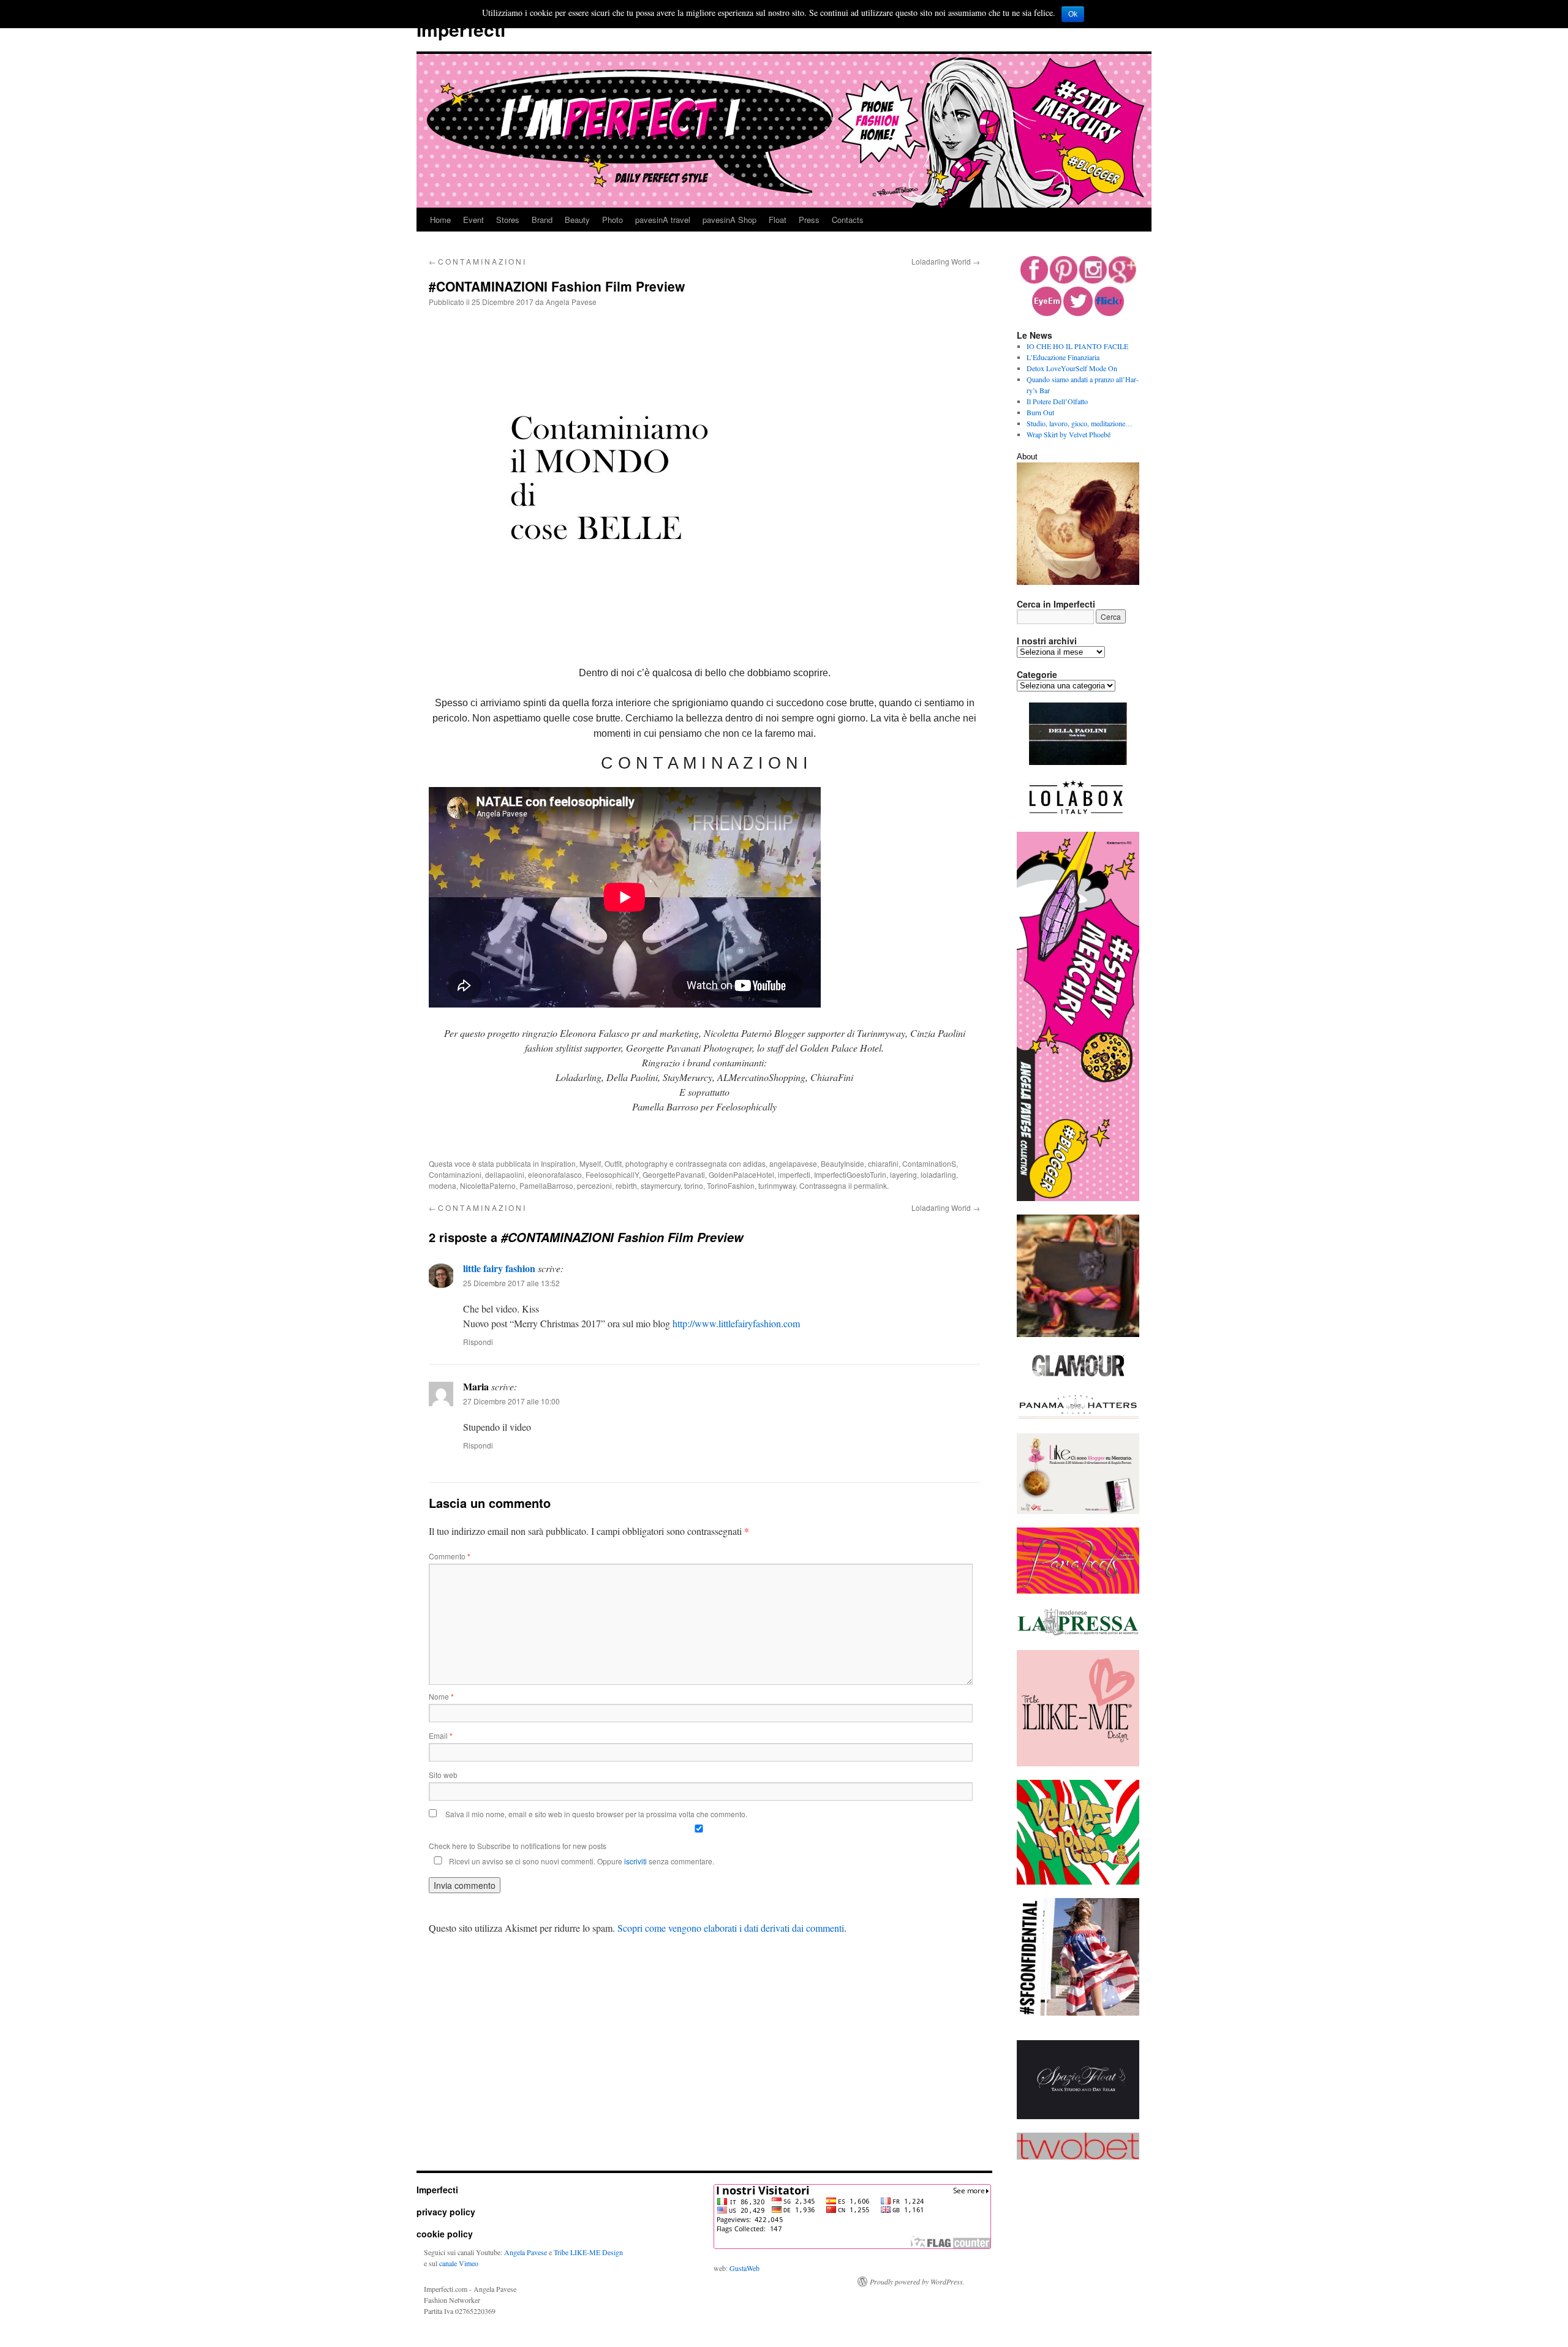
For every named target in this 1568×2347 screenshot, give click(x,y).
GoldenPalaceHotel (741, 1174)
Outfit (613, 1163)
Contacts (848, 220)
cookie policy (445, 2234)
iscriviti (635, 1861)
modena (443, 1185)
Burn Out (1040, 412)
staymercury (661, 1185)
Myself (590, 1163)
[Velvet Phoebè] (1078, 1882)
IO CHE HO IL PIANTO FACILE (1077, 346)
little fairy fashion (499, 1268)
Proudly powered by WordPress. (917, 2281)
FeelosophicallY (612, 1174)
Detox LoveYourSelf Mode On (1072, 368)
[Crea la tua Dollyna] (1078, 1763)
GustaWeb (744, 2268)
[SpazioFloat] (1078, 2116)
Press (809, 220)
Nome (441, 1696)
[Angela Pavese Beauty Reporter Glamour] (1078, 1377)
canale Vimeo (459, 2263)
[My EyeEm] (1047, 313)
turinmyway (777, 1185)
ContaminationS (929, 1163)
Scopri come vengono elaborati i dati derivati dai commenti (731, 1928)
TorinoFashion (731, 1185)
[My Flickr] (1109, 313)
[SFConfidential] (1078, 2013)
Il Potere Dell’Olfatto (1057, 401)
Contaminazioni (455, 1174)
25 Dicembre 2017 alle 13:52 (511, 1283)
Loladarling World (946, 261)
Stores (508, 220)
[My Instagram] (1093, 281)
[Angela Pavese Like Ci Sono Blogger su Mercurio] (1078, 1511)
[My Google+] (1122, 281)
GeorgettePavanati (674, 1174)
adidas (754, 1163)
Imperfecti (461, 29)
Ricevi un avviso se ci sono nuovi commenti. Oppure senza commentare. (581, 1861)
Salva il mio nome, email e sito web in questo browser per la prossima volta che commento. (596, 1814)
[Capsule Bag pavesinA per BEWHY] (1078, 1334)
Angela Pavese (571, 302)
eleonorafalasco (555, 1174)
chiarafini (883, 1163)
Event (473, 220)
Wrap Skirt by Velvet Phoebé (1069, 434)
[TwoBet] (1078, 2157)
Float (778, 220)
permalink (870, 1185)
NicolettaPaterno (488, 1185)
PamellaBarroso (546, 1185)
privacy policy (446, 2212)
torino (694, 1185)
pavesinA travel (663, 220)
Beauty (577, 220)
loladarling (938, 1174)
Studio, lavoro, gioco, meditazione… (1080, 423)
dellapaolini (505, 1174)
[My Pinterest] (1064, 281)
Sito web (443, 1775)
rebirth (626, 1185)
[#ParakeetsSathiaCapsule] (1078, 1591)
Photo (612, 220)
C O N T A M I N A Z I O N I (477, 261)
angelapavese (793, 1163)
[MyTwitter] (1078, 313)
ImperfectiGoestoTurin (850, 1174)
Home (440, 220)
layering (903, 1174)
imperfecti (794, 1174)
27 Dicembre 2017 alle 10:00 (511, 1401)
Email (441, 1735)
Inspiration (558, 1163)
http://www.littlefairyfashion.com (736, 1323)
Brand (542, 220)
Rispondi (478, 1342)
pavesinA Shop (729, 220)
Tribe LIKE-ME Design (588, 2252)
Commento (450, 1556)
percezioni (594, 1185)
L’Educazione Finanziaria (1063, 357)
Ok (1073, 14)
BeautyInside (842, 1163)
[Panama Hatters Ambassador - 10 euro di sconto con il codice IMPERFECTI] (1078, 1417)
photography (646, 1163)
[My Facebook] (1034, 281)
